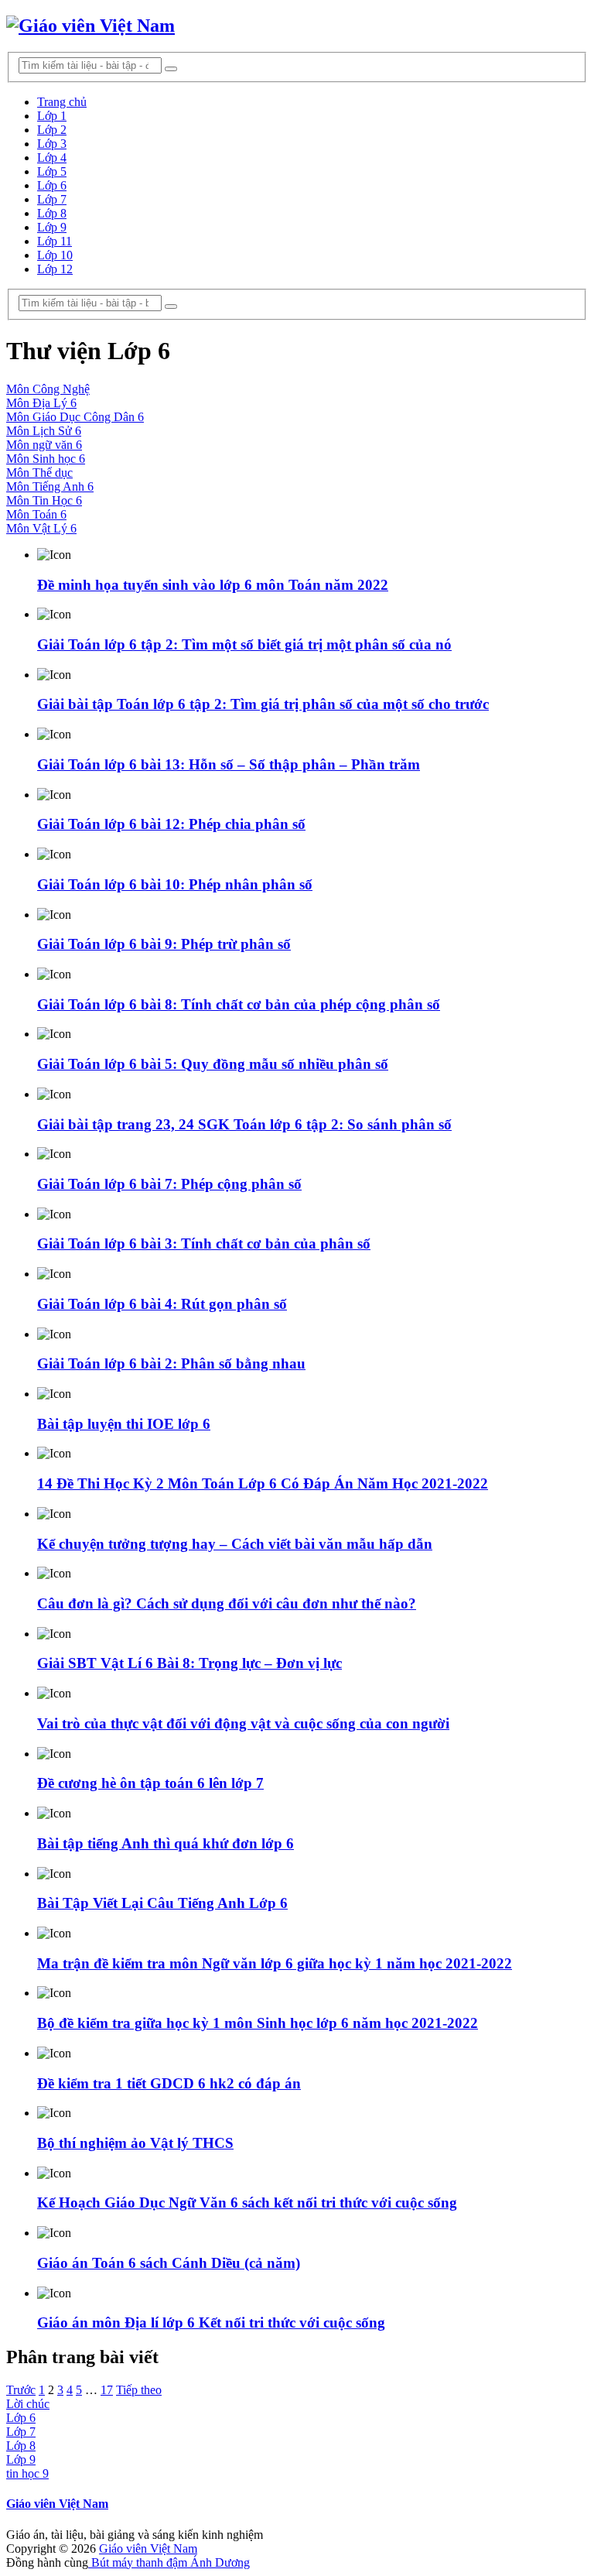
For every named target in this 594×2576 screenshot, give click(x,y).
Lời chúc (28, 2404)
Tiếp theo (139, 2390)
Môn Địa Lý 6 (41, 403)
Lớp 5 (52, 171)
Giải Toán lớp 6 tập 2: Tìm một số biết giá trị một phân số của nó (244, 644)
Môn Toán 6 (36, 514)
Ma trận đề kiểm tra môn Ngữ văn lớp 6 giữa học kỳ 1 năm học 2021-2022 (275, 1963)
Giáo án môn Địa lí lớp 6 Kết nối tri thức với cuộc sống (211, 2323)
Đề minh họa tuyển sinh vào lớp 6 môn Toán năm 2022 (213, 585)
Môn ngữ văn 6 (44, 445)
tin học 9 (27, 2473)
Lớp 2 (52, 130)
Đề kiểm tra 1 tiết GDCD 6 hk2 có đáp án (169, 2083)
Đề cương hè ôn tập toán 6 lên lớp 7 (150, 1783)
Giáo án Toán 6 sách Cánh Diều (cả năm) (169, 2263)
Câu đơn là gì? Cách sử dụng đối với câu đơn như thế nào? (227, 1603)
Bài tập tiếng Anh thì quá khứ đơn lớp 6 (166, 1843)
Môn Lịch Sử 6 (44, 431)
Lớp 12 (55, 269)
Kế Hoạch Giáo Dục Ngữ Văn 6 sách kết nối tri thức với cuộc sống (247, 2203)
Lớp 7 (52, 199)
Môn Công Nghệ (48, 389)
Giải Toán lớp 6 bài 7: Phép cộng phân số (169, 1184)
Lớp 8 (52, 213)
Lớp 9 (52, 227)
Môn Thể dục (39, 473)
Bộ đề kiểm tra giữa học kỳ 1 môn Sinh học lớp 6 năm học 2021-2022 (258, 2023)
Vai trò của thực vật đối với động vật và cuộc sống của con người (243, 1723)
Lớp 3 (52, 144)
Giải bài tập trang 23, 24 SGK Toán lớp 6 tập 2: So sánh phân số (244, 1124)
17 (107, 2390)
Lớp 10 (55, 255)
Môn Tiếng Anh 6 (50, 486)
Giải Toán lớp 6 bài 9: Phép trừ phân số (164, 944)
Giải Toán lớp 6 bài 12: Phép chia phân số (171, 824)
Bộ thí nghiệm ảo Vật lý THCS (135, 2143)
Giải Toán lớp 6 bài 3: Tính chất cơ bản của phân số (204, 1243)
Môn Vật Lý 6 (41, 528)
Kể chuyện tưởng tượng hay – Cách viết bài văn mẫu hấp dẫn (235, 1544)
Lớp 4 (52, 158)
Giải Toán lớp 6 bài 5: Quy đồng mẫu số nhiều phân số (213, 1064)
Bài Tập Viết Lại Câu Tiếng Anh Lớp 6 (162, 1903)
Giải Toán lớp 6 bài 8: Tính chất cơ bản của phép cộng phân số (239, 1004)
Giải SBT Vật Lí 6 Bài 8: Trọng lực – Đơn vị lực (189, 1663)
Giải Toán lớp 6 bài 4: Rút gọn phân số (162, 1304)
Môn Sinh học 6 (46, 459)
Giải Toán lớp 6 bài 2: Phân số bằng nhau (171, 1363)
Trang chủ (62, 102)
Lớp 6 (52, 185)
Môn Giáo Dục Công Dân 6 (75, 417)
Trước (21, 2390)
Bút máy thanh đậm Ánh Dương (169, 2562)
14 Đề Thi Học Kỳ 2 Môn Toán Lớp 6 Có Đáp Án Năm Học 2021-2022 (263, 1483)
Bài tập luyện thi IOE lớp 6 (124, 1424)
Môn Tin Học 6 (44, 500)
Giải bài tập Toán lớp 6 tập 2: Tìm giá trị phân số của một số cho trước (263, 704)
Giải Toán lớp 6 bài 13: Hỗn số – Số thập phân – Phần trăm (229, 764)
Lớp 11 (55, 241)
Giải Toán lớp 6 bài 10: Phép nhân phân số (175, 884)
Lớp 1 (52, 116)
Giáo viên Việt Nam (57, 2504)
